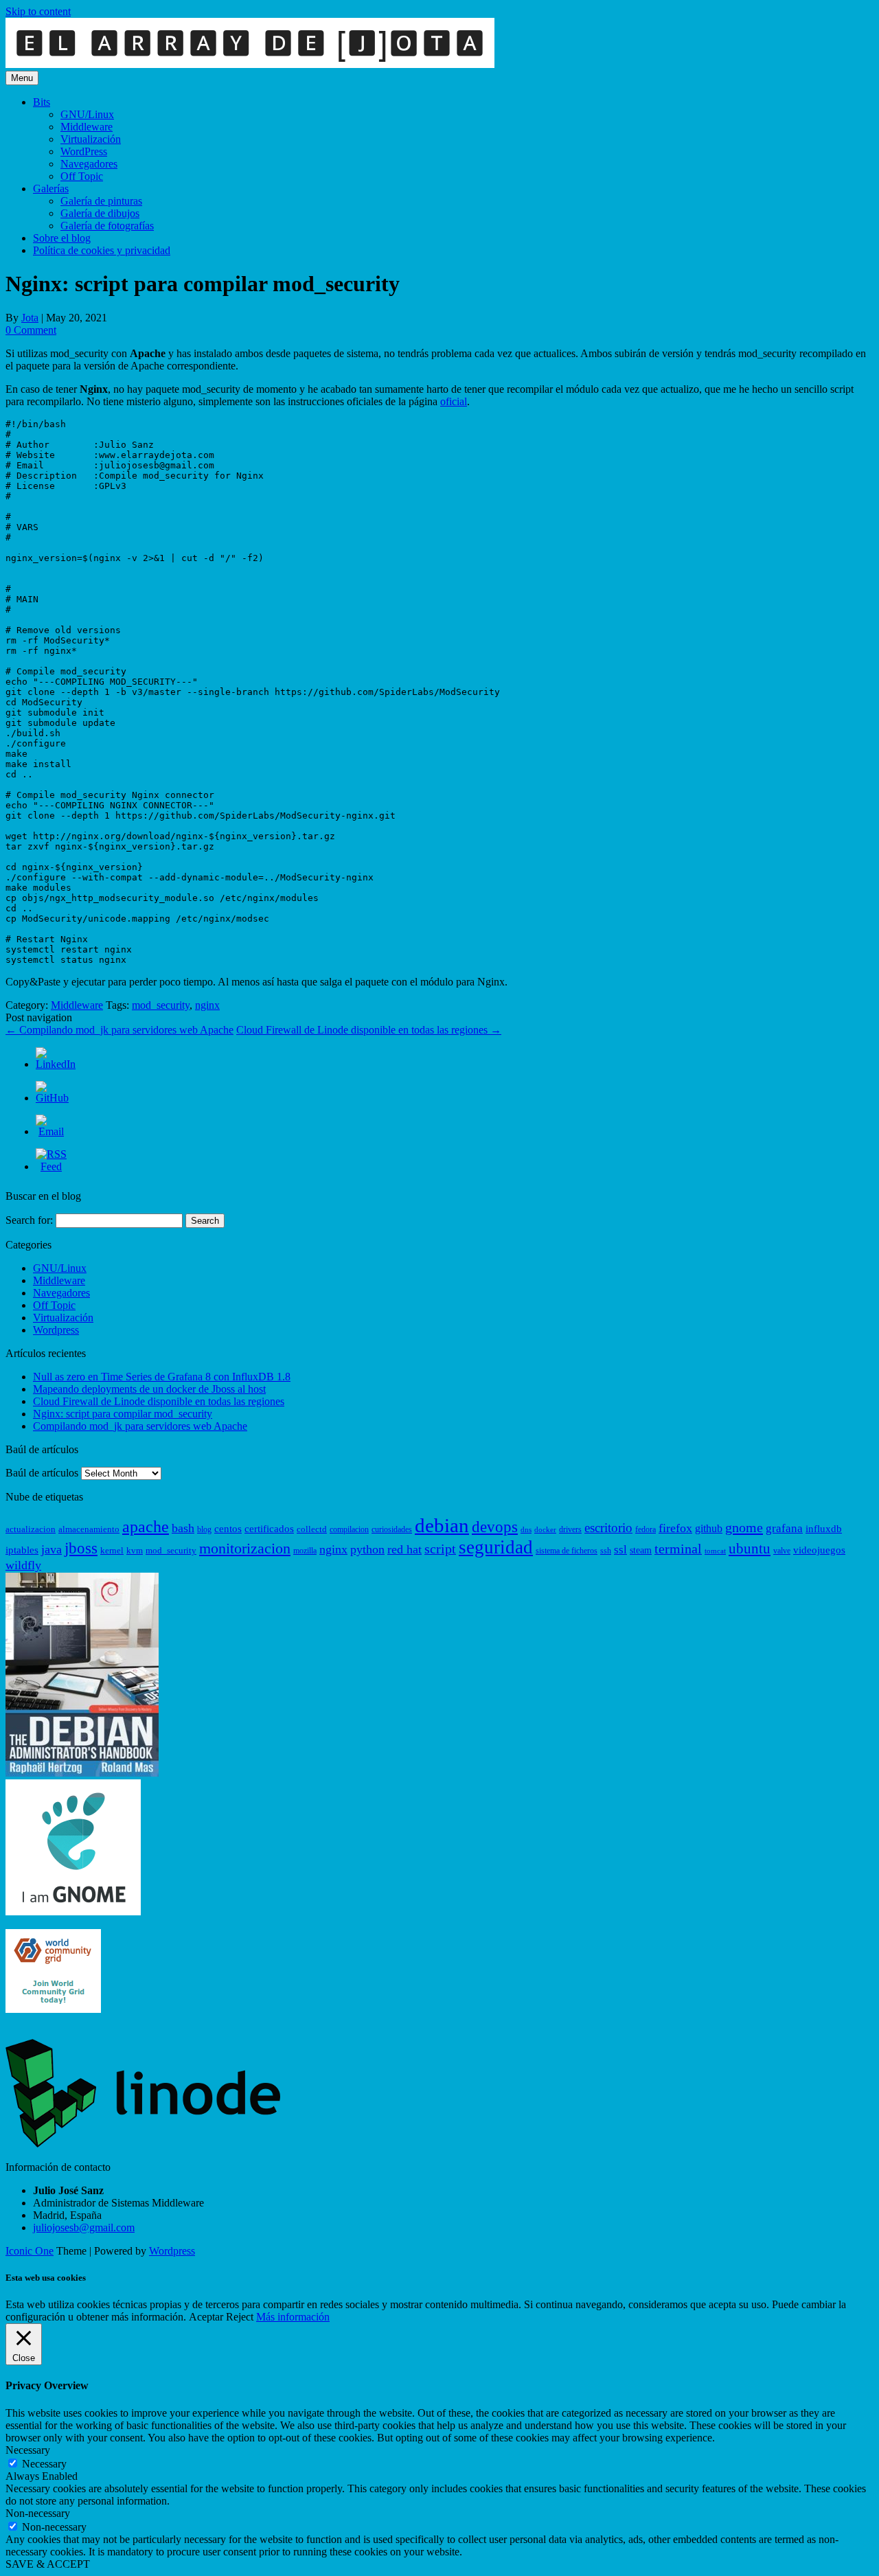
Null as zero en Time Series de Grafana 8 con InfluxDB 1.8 (162, 1377)
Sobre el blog (62, 238)
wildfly (23, 1565)
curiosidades (392, 1529)
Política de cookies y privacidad (102, 250)
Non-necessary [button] (38, 2513)
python (367, 1549)
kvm (135, 1550)
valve (782, 1551)
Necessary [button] (28, 2450)
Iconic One (30, 2251)
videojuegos (819, 1550)
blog (204, 1529)
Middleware (87, 127)
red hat (404, 1549)
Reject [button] (240, 2317)
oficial (454, 401)
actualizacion (31, 1529)
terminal (678, 1549)
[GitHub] (52, 1098)
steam (641, 1550)
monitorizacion (245, 1549)
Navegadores (89, 164)
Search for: (29, 1220)
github (709, 1529)
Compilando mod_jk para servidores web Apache (119, 1030)
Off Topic (82, 176)
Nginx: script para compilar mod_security (123, 1414)
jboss (81, 1548)
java (52, 1549)
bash (183, 1528)
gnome (744, 1527)
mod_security (161, 1005)
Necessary (44, 2464)
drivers (570, 1529)
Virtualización (91, 139)
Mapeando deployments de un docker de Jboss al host (149, 1389)
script (440, 1549)
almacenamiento (89, 1529)
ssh (606, 1551)
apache (146, 1527)
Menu (22, 78)
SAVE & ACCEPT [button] (48, 2564)
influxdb (824, 1529)
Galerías (51, 189)
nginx (207, 1005)
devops (495, 1527)
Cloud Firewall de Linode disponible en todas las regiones (369, 1030)
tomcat (715, 1551)
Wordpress (56, 1330)
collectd (312, 1529)
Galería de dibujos (100, 213)
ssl (620, 1550)
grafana (784, 1528)
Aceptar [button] (206, 2317)
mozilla (305, 1551)
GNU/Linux (87, 114)
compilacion (349, 1529)
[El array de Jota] (250, 64)
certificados (269, 1529)
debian (442, 1525)
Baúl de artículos (42, 1473)
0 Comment (31, 330)
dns (526, 1530)
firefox (675, 1528)
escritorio (608, 1528)
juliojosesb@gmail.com (84, 2227)
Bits (42, 102)
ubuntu (750, 1549)
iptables (22, 1550)
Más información (293, 2317)
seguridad (496, 1547)
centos (228, 1529)
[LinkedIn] (56, 1064)
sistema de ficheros (567, 1551)
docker (545, 1530)
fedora (646, 1529)
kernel (112, 1550)
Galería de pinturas (101, 201)
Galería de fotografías (107, 226)
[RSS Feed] (51, 1166)
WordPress (84, 151)
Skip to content (38, 11)
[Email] (51, 1131)
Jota (30, 318)
